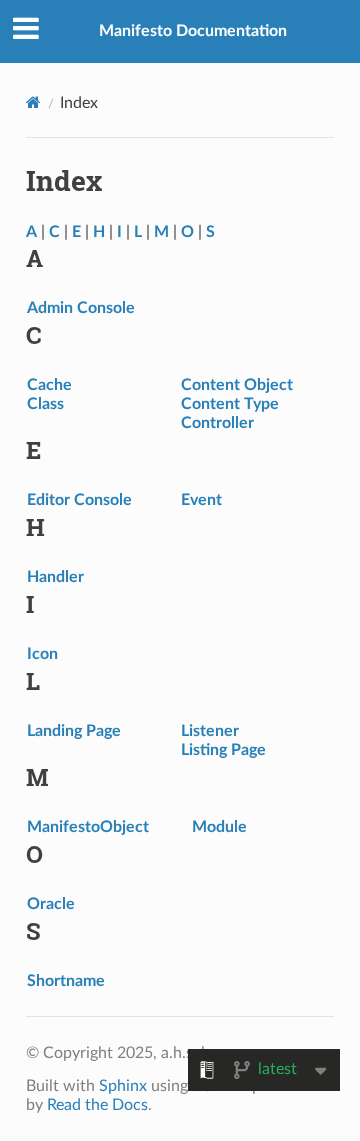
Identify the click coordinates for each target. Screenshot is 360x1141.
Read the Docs (97, 1105)
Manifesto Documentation (193, 31)
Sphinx (123, 1086)
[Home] (33, 102)
